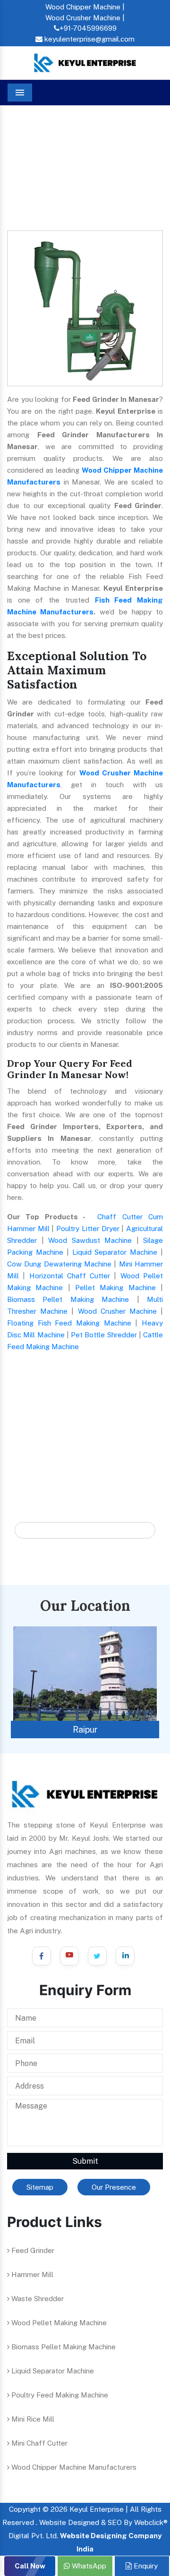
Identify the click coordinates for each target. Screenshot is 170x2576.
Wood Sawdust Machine (90, 1240)
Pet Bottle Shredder (104, 1335)
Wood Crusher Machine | (85, 18)
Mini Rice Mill (32, 2419)
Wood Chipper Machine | (85, 7)
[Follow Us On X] (97, 1956)
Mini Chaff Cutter (38, 2443)
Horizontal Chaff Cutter (70, 1276)
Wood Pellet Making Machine (58, 2323)
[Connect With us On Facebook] (42, 1956)
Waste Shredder (37, 2299)
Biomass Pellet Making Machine (68, 1299)
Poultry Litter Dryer (88, 1228)
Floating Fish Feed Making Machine (69, 1323)
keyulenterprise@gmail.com (89, 39)
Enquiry (145, 2566)
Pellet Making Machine (115, 1288)
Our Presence (114, 2187)
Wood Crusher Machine (117, 1311)
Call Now (30, 2566)
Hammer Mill (31, 2274)
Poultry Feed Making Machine (59, 2395)
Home (25, 134)
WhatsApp (88, 2566)
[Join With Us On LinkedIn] (125, 1956)
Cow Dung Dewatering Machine (59, 1264)
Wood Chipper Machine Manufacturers (73, 2467)
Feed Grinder (32, 2250)
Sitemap (40, 2187)
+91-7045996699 (88, 28)
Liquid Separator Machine (115, 1252)
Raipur (85, 1730)
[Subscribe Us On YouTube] (69, 1956)
